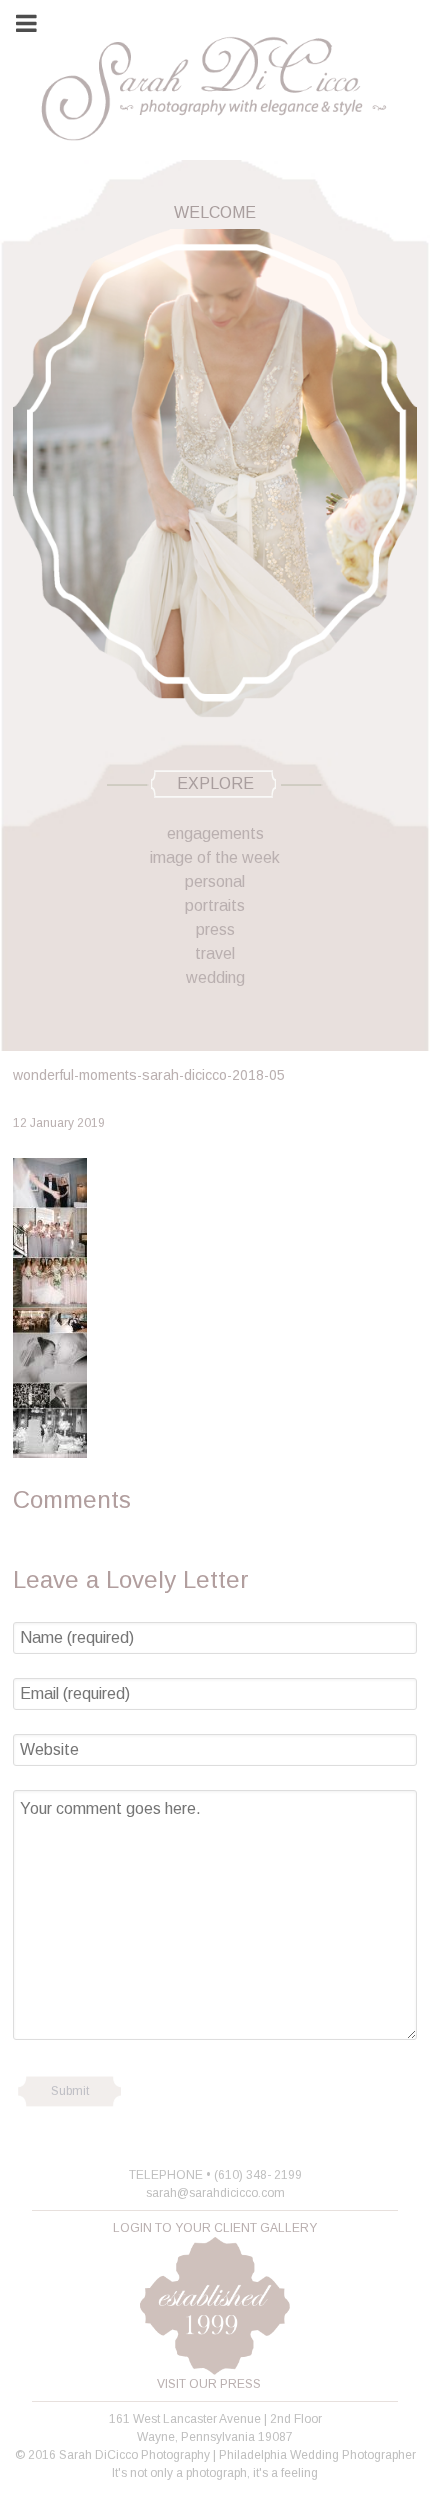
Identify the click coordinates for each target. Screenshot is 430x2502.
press (215, 929)
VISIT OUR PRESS (209, 2384)
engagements (215, 833)
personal (215, 881)
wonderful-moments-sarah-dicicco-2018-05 (149, 1075)
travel (215, 953)
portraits (215, 905)
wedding (215, 977)
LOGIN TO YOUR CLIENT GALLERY (215, 2228)
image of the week (215, 857)
